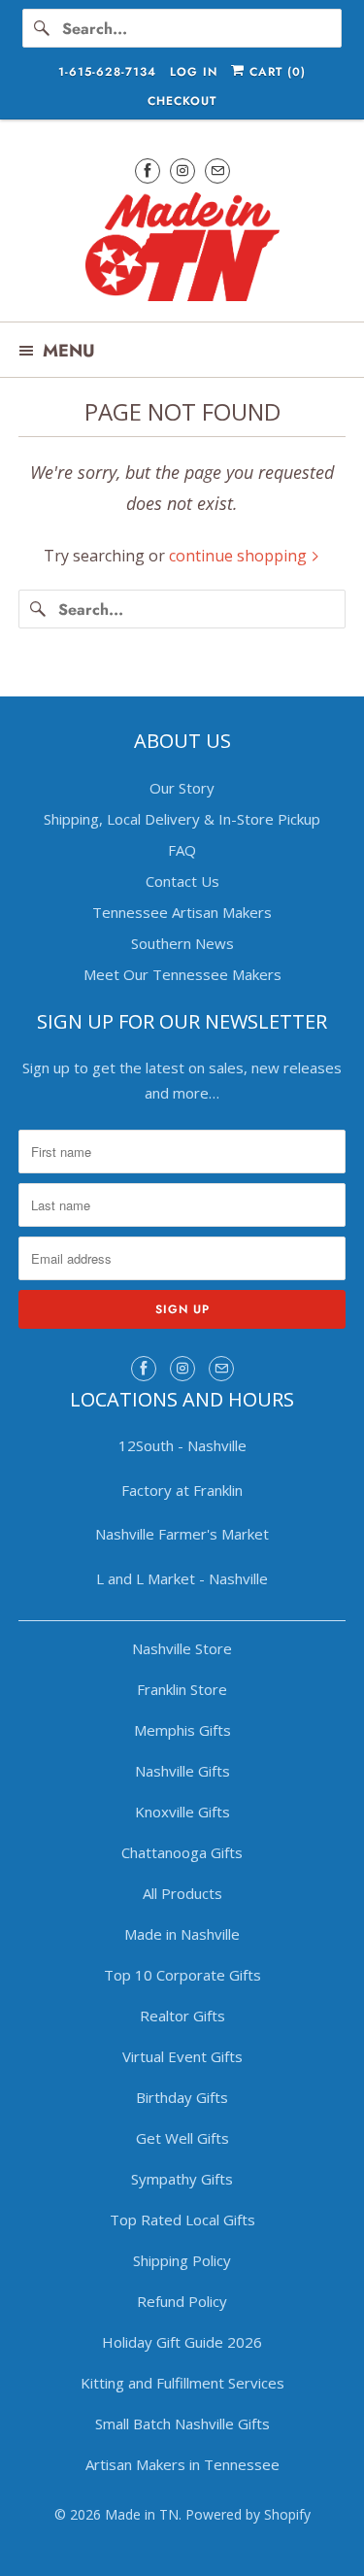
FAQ (182, 850)
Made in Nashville (182, 1934)
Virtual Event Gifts (182, 2056)
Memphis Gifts (182, 1730)
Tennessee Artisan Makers (182, 912)
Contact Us (182, 881)
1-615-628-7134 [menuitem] (107, 72)
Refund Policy (182, 2301)
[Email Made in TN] (217, 170)
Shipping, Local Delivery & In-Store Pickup (182, 819)
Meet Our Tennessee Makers (182, 974)
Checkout (182, 101)
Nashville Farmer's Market (182, 1534)
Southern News (182, 943)
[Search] (42, 28)
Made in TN (142, 2514)
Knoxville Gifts (182, 1812)
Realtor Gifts (182, 2016)
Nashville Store (182, 1648)
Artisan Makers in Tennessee (182, 2464)
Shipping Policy (182, 2260)
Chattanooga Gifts (182, 1852)
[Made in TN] (182, 250)
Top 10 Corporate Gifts (182, 1975)
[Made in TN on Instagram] (182, 170)
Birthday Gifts (182, 2097)
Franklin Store (182, 1689)
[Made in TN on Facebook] (148, 170)
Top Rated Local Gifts (182, 2220)
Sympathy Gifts (182, 2179)
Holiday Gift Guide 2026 (182, 2342)
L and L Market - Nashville (182, 1578)
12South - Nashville (182, 1445)
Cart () (275, 72)
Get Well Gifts (182, 2138)
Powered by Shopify (248, 2514)
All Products (182, 1893)
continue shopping (240, 556)
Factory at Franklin (182, 1490)
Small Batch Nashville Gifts (182, 2423)
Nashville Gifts (182, 1771)
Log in (194, 72)
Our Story (182, 788)
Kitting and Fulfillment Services (182, 2383)
